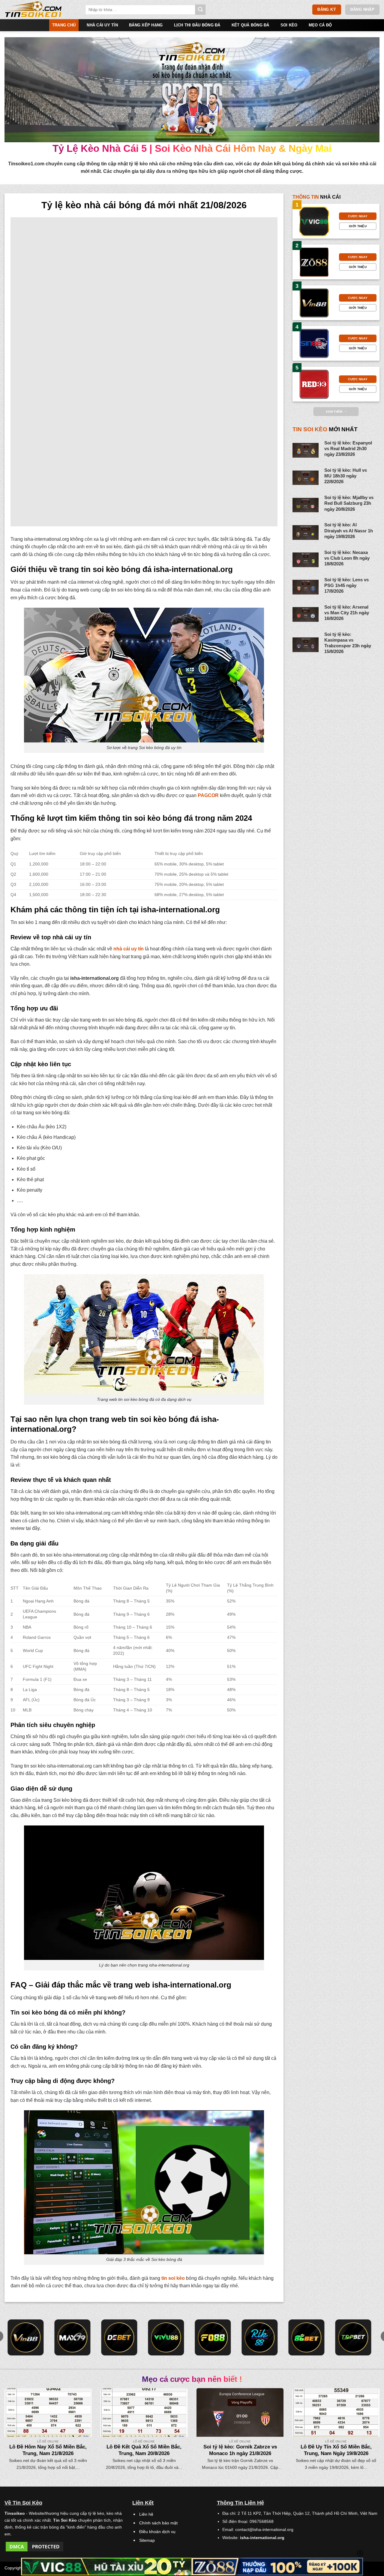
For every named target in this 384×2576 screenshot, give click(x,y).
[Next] (369, 2418)
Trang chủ (64, 25)
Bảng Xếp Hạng (146, 25)
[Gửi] (200, 10)
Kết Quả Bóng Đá (250, 25)
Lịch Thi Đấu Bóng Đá (197, 25)
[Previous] (15, 2418)
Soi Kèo (289, 25)
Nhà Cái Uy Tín (102, 25)
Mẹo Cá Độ (320, 25)
